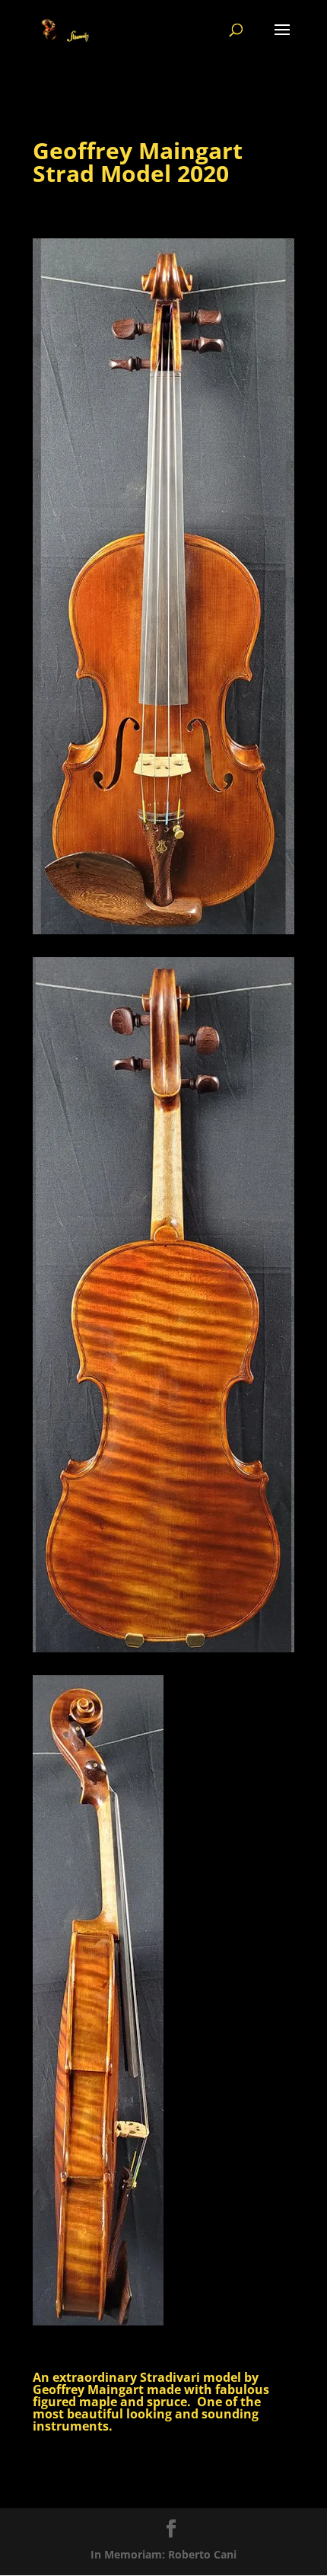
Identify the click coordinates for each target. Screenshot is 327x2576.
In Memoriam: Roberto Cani (163, 2554)
